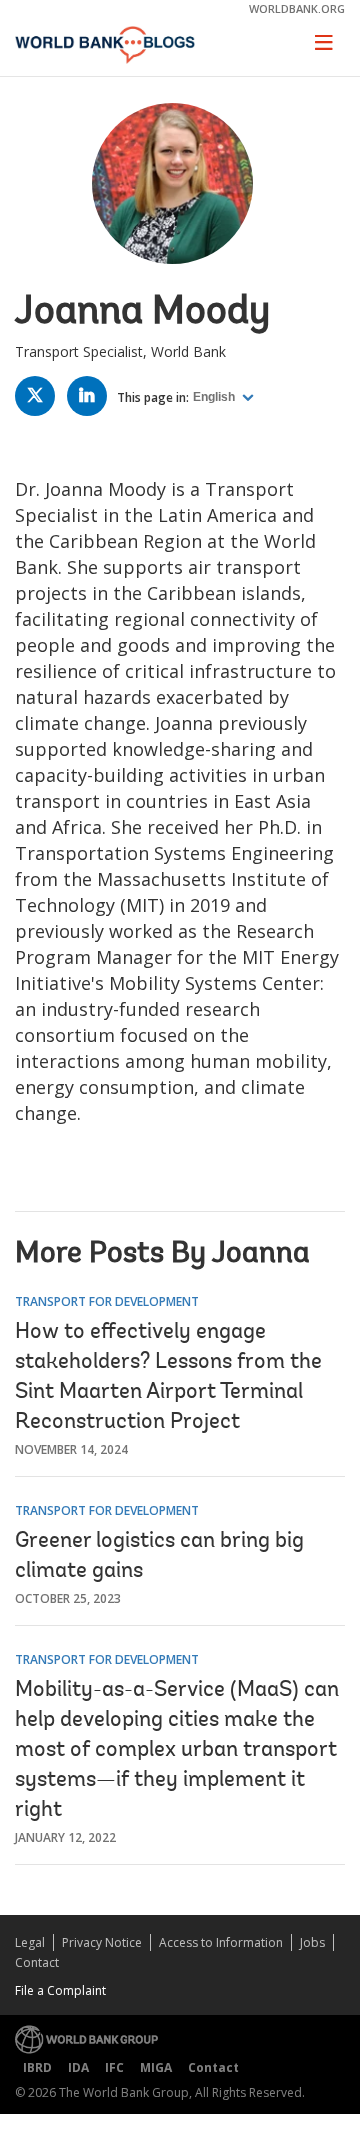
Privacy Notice (102, 1942)
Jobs (312, 1942)
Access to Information (221, 1942)
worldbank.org (297, 8)
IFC (114, 2067)
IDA (78, 2067)
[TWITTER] (40, 399)
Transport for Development (107, 1301)
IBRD (37, 2067)
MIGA (156, 2067)
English (215, 397)
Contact (37, 1962)
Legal (30, 1942)
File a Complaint (60, 1990)
